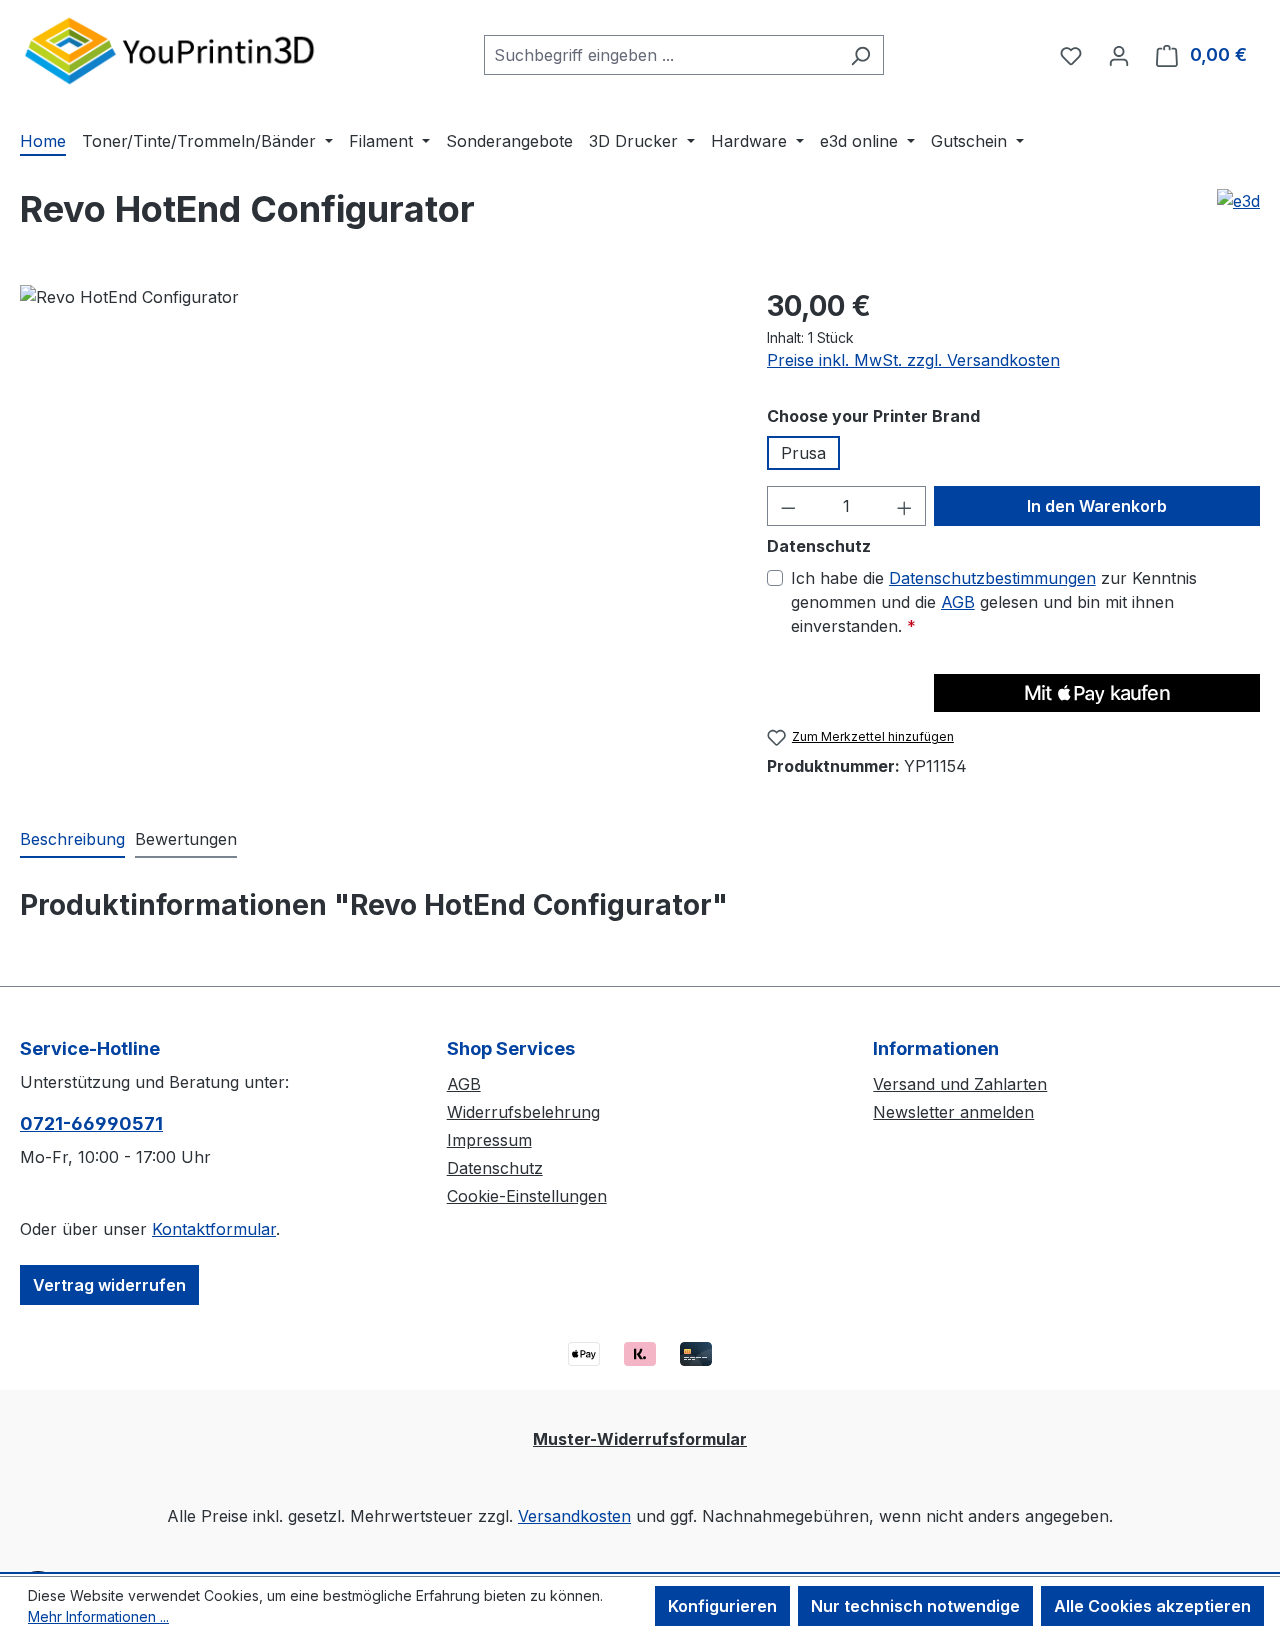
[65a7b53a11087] (373, 500)
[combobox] (661, 55)
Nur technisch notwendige (915, 1606)
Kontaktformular (214, 1229)
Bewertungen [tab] (186, 839)
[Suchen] (860, 55)
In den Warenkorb (1097, 506)
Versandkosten (574, 1516)
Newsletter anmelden (953, 1112)
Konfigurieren (722, 1606)
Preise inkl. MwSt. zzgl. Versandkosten (913, 360)
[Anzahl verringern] (788, 506)
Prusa (803, 453)
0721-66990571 (91, 1123)
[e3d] (1238, 201)
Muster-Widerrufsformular (640, 1439)
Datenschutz (495, 1168)
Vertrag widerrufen (109, 1285)
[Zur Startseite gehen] (170, 50)
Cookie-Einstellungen (527, 1196)
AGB (958, 602)
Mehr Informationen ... (98, 1616)
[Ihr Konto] (1119, 55)
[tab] (72, 840)
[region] (373, 500)
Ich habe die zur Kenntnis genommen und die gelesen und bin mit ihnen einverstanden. (994, 602)
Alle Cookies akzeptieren (1152, 1606)
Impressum (489, 1140)
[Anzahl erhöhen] (905, 506)
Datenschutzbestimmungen (992, 578)
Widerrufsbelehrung (523, 1112)
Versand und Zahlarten (960, 1084)
